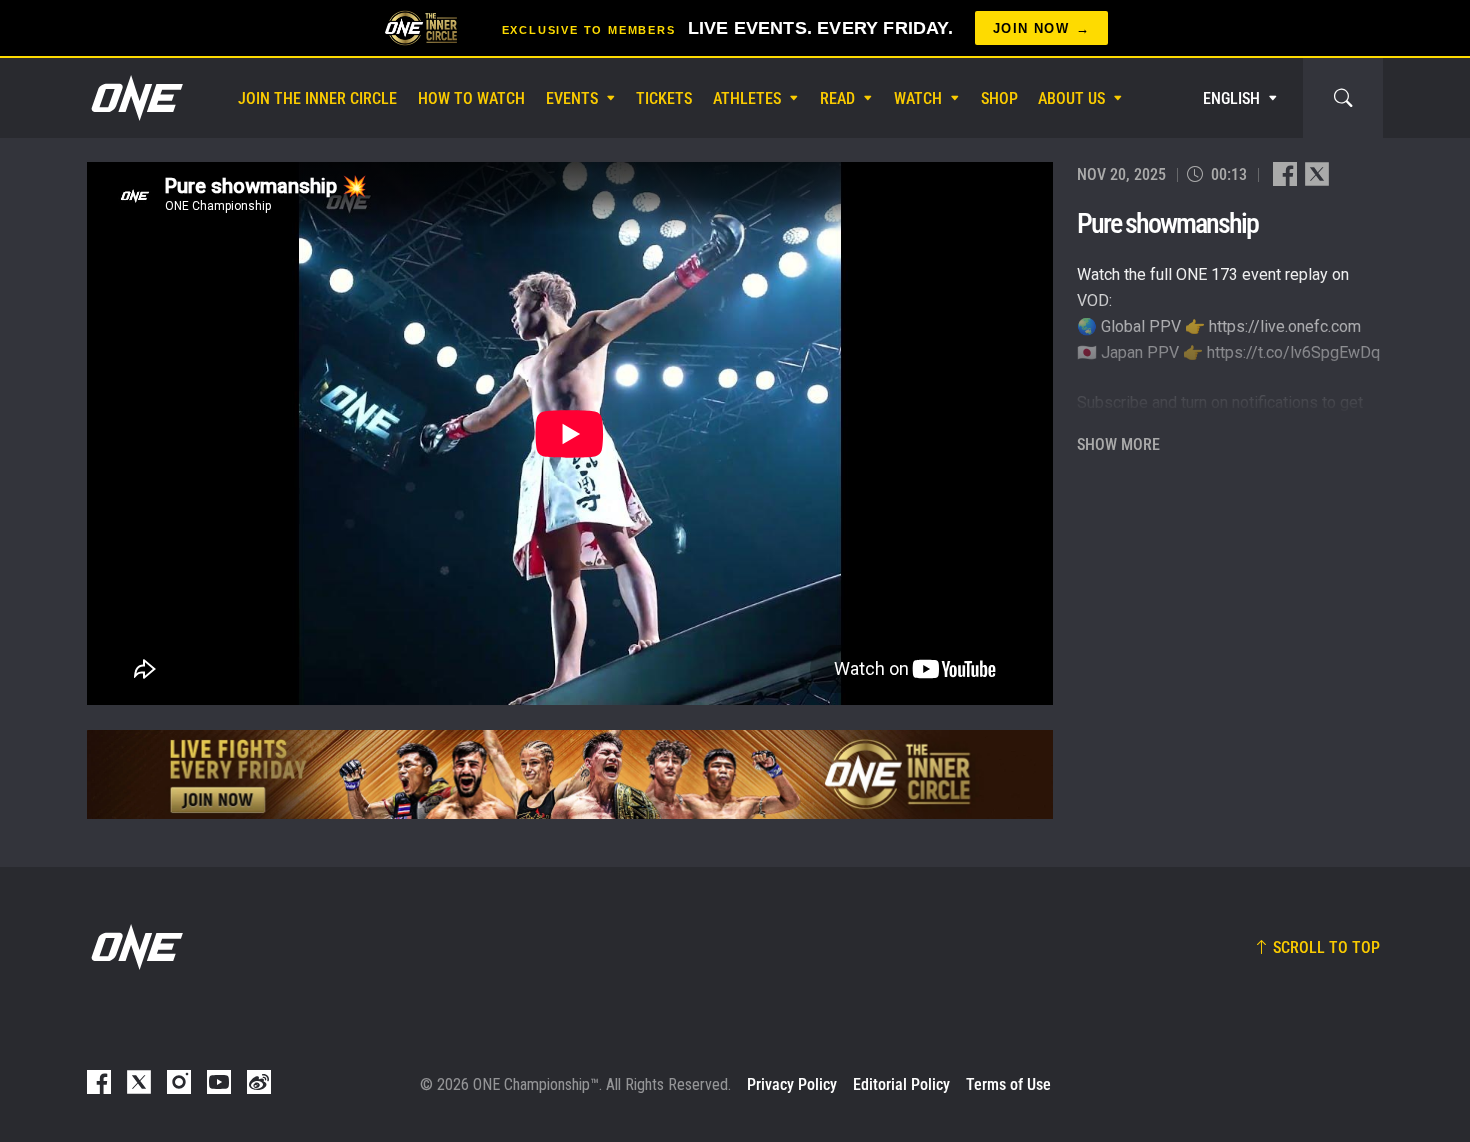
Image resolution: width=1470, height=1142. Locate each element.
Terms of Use (1008, 1084)
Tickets (664, 98)
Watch (918, 98)
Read (837, 98)
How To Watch (471, 98)
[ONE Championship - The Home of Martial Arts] (135, 98)
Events (572, 98)
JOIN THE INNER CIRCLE (317, 98)
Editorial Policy (901, 1084)
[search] (1343, 98)
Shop (999, 98)
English (1231, 98)
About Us (1071, 98)
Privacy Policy (792, 1084)
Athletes (747, 98)
